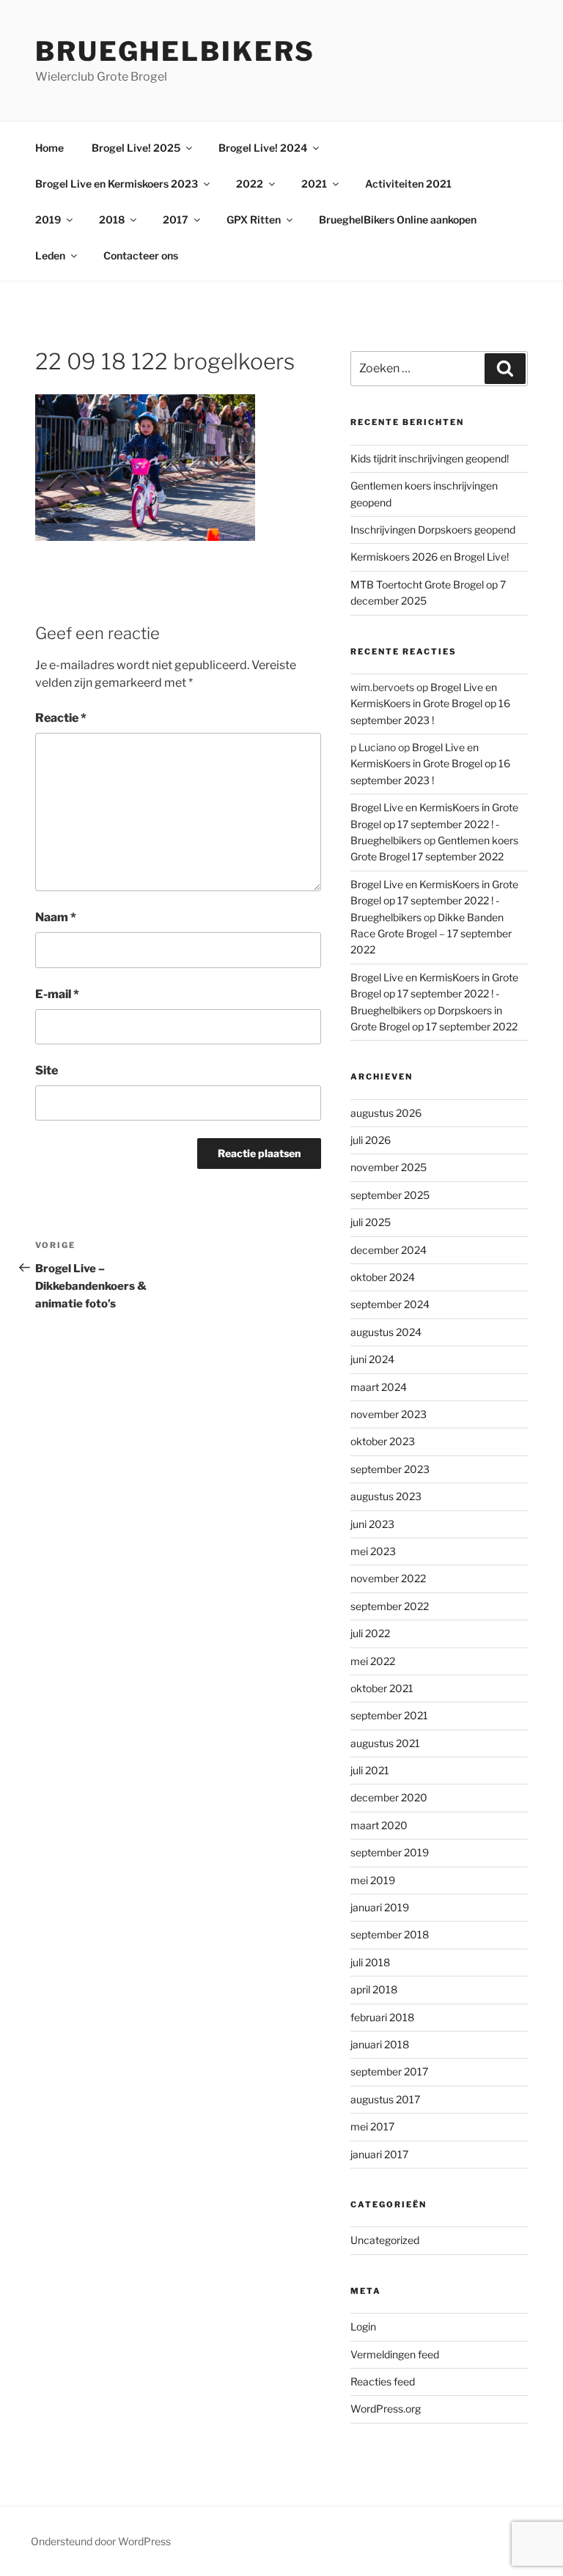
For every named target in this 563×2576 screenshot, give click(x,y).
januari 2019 (380, 1907)
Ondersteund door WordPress (101, 2541)
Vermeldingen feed (395, 2354)
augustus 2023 (386, 1496)
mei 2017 (372, 2126)
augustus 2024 (386, 1332)
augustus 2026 (386, 1113)
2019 (48, 219)
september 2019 (390, 1852)
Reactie (61, 718)
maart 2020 (379, 1825)
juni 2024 (372, 1359)
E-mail (57, 994)
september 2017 (389, 2071)
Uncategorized (385, 2240)
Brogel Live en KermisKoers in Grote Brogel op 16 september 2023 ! (430, 704)
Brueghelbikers (175, 51)
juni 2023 (372, 1524)
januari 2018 (380, 2044)
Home (49, 148)
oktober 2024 (383, 1277)
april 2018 (374, 1989)
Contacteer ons (141, 255)
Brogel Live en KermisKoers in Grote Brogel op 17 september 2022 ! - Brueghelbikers (434, 824)
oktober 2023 (383, 1441)
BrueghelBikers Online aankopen (398, 219)
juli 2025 (371, 1222)
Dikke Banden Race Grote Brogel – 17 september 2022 (431, 934)
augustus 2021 (385, 1743)
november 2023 (389, 1414)
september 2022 (390, 1606)
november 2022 (388, 1578)
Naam (56, 917)
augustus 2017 (385, 2099)
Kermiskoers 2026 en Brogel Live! (430, 557)
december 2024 (389, 1250)
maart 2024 (379, 1387)
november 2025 (389, 1167)
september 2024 (390, 1304)
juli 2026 (371, 1140)
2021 (314, 184)
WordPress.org (386, 2409)
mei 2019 (373, 1880)
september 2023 (390, 1469)
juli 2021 (370, 1770)
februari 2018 (382, 2017)
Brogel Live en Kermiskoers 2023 (117, 184)
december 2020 (389, 1797)
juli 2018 (370, 1962)
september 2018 (390, 1934)
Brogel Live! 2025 (136, 148)
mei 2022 (373, 1661)
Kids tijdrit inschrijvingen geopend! (430, 458)
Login (363, 2326)
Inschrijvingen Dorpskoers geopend (433, 529)
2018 (112, 219)
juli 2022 (370, 1633)
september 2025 (390, 1195)
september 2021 (389, 1715)
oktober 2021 (382, 1688)
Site (47, 1070)
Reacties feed (383, 2381)
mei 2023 (373, 1551)
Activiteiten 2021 (408, 184)
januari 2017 (379, 2154)
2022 (250, 184)
